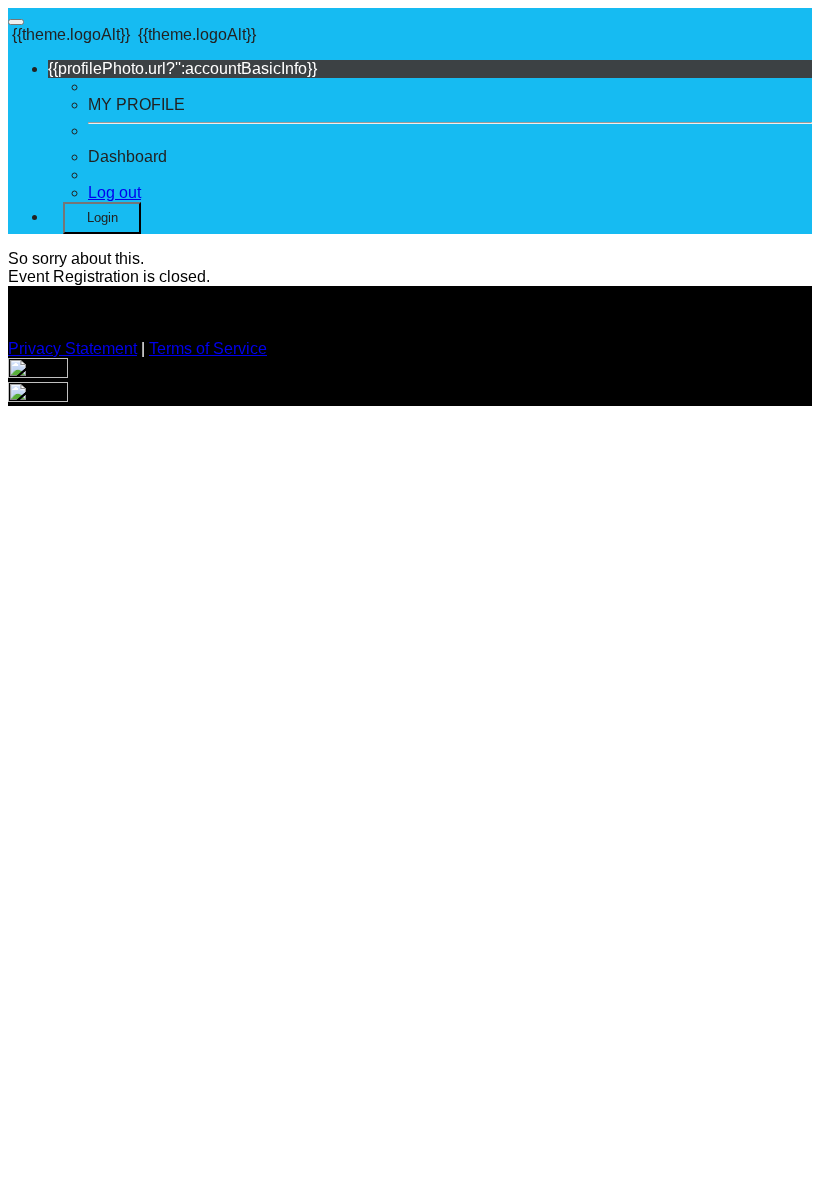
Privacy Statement (72, 348)
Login (102, 217)
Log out (114, 192)
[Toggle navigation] (16, 22)
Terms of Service (208, 348)
